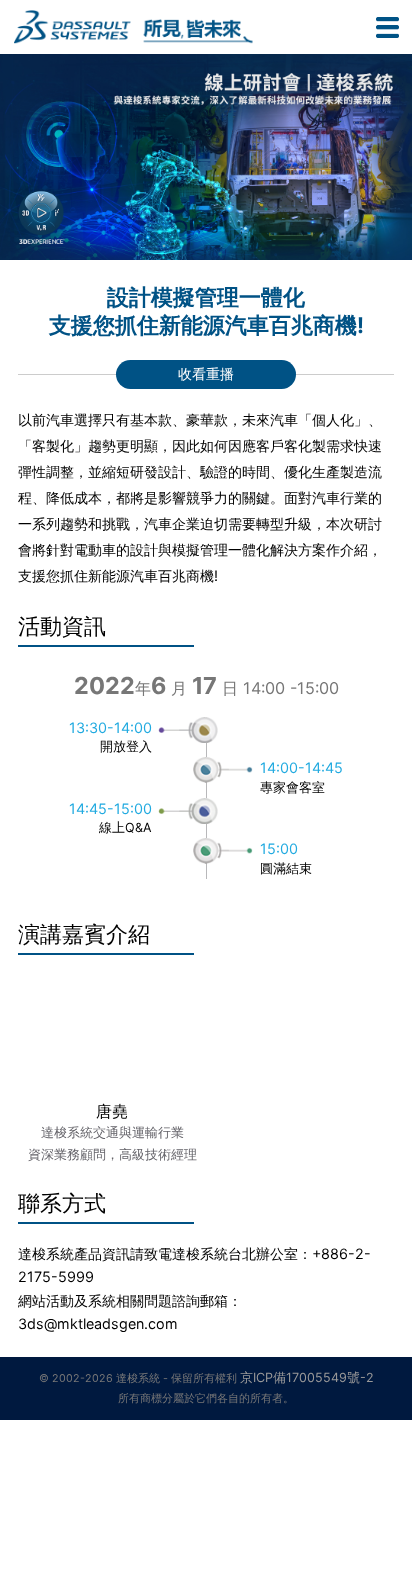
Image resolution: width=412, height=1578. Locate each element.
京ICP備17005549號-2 (307, 1377)
